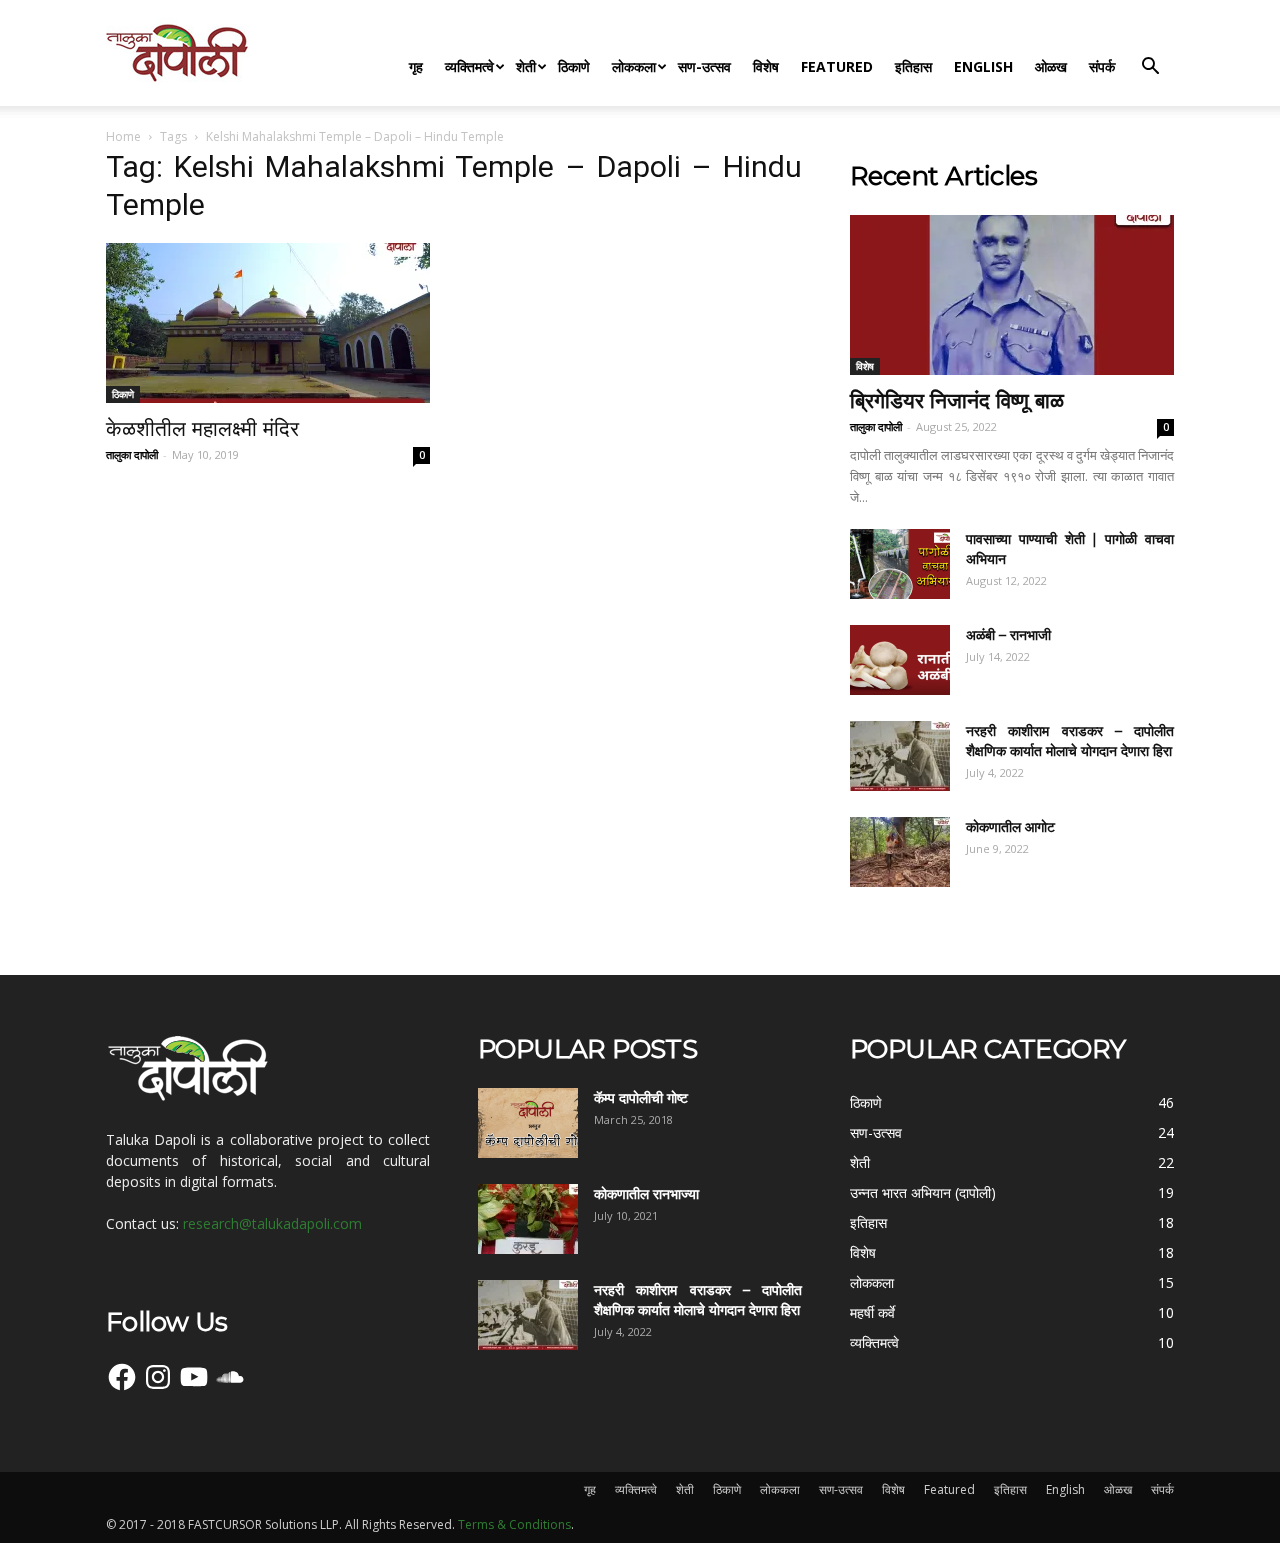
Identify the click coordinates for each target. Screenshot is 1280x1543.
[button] (1150, 68)
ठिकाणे (574, 66)
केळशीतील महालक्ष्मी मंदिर (202, 428)
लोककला (634, 66)
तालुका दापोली (132, 454)
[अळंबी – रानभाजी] (900, 660)
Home (123, 136)
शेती (526, 66)
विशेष (766, 66)
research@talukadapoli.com (272, 1223)
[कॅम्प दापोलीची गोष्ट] (528, 1123)
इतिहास (913, 66)
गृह (416, 66)
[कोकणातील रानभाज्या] (528, 1219)
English (983, 66)
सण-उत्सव (704, 66)
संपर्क (1102, 66)
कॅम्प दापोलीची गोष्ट (641, 1098)
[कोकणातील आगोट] (900, 852)
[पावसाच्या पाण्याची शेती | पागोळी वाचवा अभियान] (900, 564)
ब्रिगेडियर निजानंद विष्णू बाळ (957, 400)
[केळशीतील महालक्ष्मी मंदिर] (268, 323)
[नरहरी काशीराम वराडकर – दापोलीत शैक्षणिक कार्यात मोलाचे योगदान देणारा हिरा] (900, 756)
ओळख (1051, 66)
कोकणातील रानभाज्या (646, 1194)
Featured (837, 66)
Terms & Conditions (514, 1524)
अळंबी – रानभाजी (1008, 635)
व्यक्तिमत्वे (469, 66)
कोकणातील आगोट (1010, 827)
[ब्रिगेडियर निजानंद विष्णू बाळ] (1012, 295)
